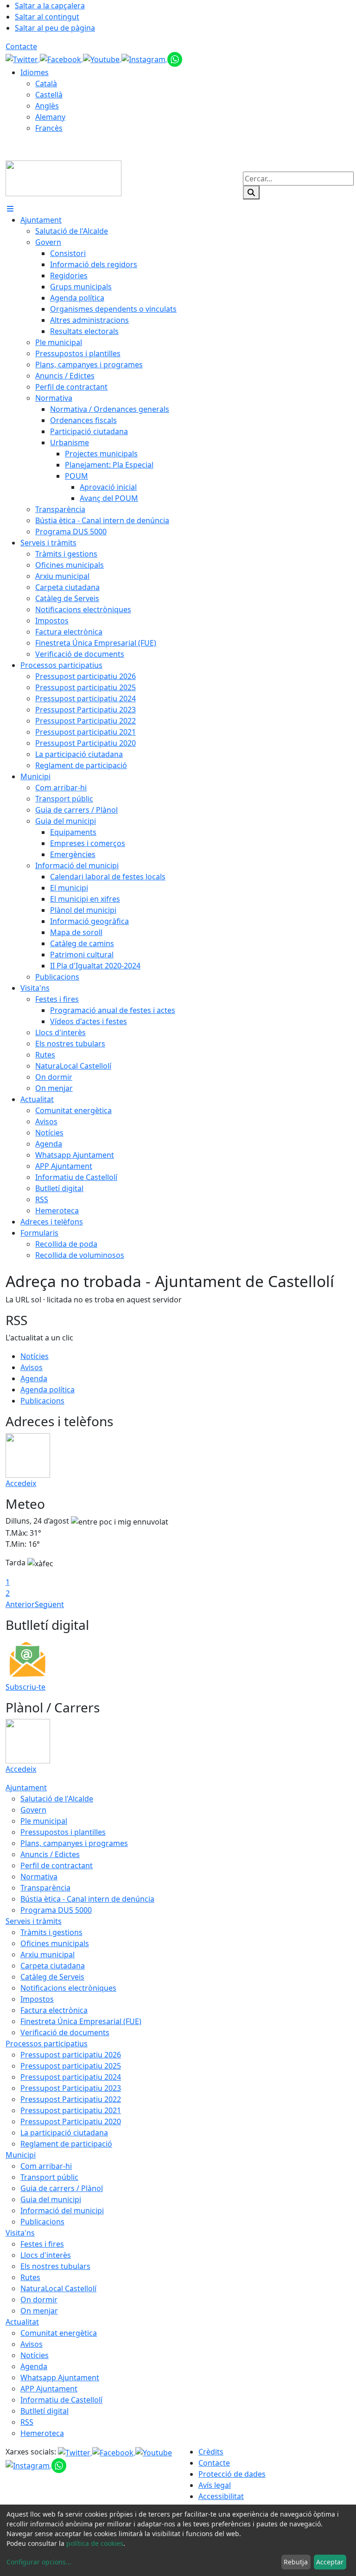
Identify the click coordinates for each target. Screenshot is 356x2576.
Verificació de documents (65, 2032)
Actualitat (22, 2322)
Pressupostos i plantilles (63, 1832)
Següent (49, 1604)
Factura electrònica (54, 2010)
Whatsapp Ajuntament (60, 2377)
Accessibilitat (221, 2496)
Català (46, 83)
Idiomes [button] (35, 72)
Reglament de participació (66, 2144)
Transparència (45, 1888)
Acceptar (330, 2562)
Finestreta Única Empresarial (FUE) (81, 2021)
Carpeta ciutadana (53, 1966)
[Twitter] (23, 58)
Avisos (32, 1367)
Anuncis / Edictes (50, 1854)
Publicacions (42, 1401)
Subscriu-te (25, 1687)
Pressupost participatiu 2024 (71, 2077)
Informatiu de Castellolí (61, 2400)
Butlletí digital (44, 2411)
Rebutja (296, 2562)
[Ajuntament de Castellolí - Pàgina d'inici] (64, 178)
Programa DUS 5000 (56, 1910)
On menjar (39, 2311)
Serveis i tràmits (34, 1921)
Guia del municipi (51, 2199)
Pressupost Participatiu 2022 (71, 2099)
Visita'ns (20, 2233)
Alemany (50, 117)
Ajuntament (26, 1788)
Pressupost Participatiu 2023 (71, 2088)
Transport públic (49, 2177)
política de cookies (95, 2543)
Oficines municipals (55, 1943)
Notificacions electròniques (68, 1988)
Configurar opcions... (39, 2562)
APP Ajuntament (49, 2389)
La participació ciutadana (64, 2133)
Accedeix (21, 1483)
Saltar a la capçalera (50, 6)
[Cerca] (251, 192)
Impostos (37, 1999)
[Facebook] (61, 58)
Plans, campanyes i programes (74, 1843)
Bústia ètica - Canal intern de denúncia (87, 1899)
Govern (33, 1810)
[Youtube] (102, 58)
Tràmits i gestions (51, 1932)
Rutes (30, 2277)
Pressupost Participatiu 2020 (71, 2121)
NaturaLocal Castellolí (58, 2288)
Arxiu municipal (48, 1954)
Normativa (39, 1877)
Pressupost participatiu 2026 (71, 2055)
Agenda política (48, 1390)
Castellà (49, 95)
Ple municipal (44, 1821)
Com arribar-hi (46, 2166)
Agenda (34, 1378)
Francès (49, 128)
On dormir (39, 2300)
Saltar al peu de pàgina (55, 28)
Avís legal (215, 2485)
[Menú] (10, 209)
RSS (27, 2422)
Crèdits (211, 2452)
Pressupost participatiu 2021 (71, 2110)
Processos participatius (47, 2044)
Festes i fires (42, 2244)
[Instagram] (144, 58)
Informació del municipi (62, 2211)
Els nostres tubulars (55, 2266)
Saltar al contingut (47, 17)
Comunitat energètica (59, 2333)
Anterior (20, 1604)
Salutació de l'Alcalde (57, 1799)
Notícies (35, 1356)
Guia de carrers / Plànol (62, 2188)
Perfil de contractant (57, 1865)
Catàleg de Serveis (52, 1977)
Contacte (21, 46)
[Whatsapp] (175, 58)
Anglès (47, 106)
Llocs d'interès (46, 2255)
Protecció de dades (232, 2474)
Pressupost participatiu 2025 (71, 2066)
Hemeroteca (42, 2433)
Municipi (21, 2155)
